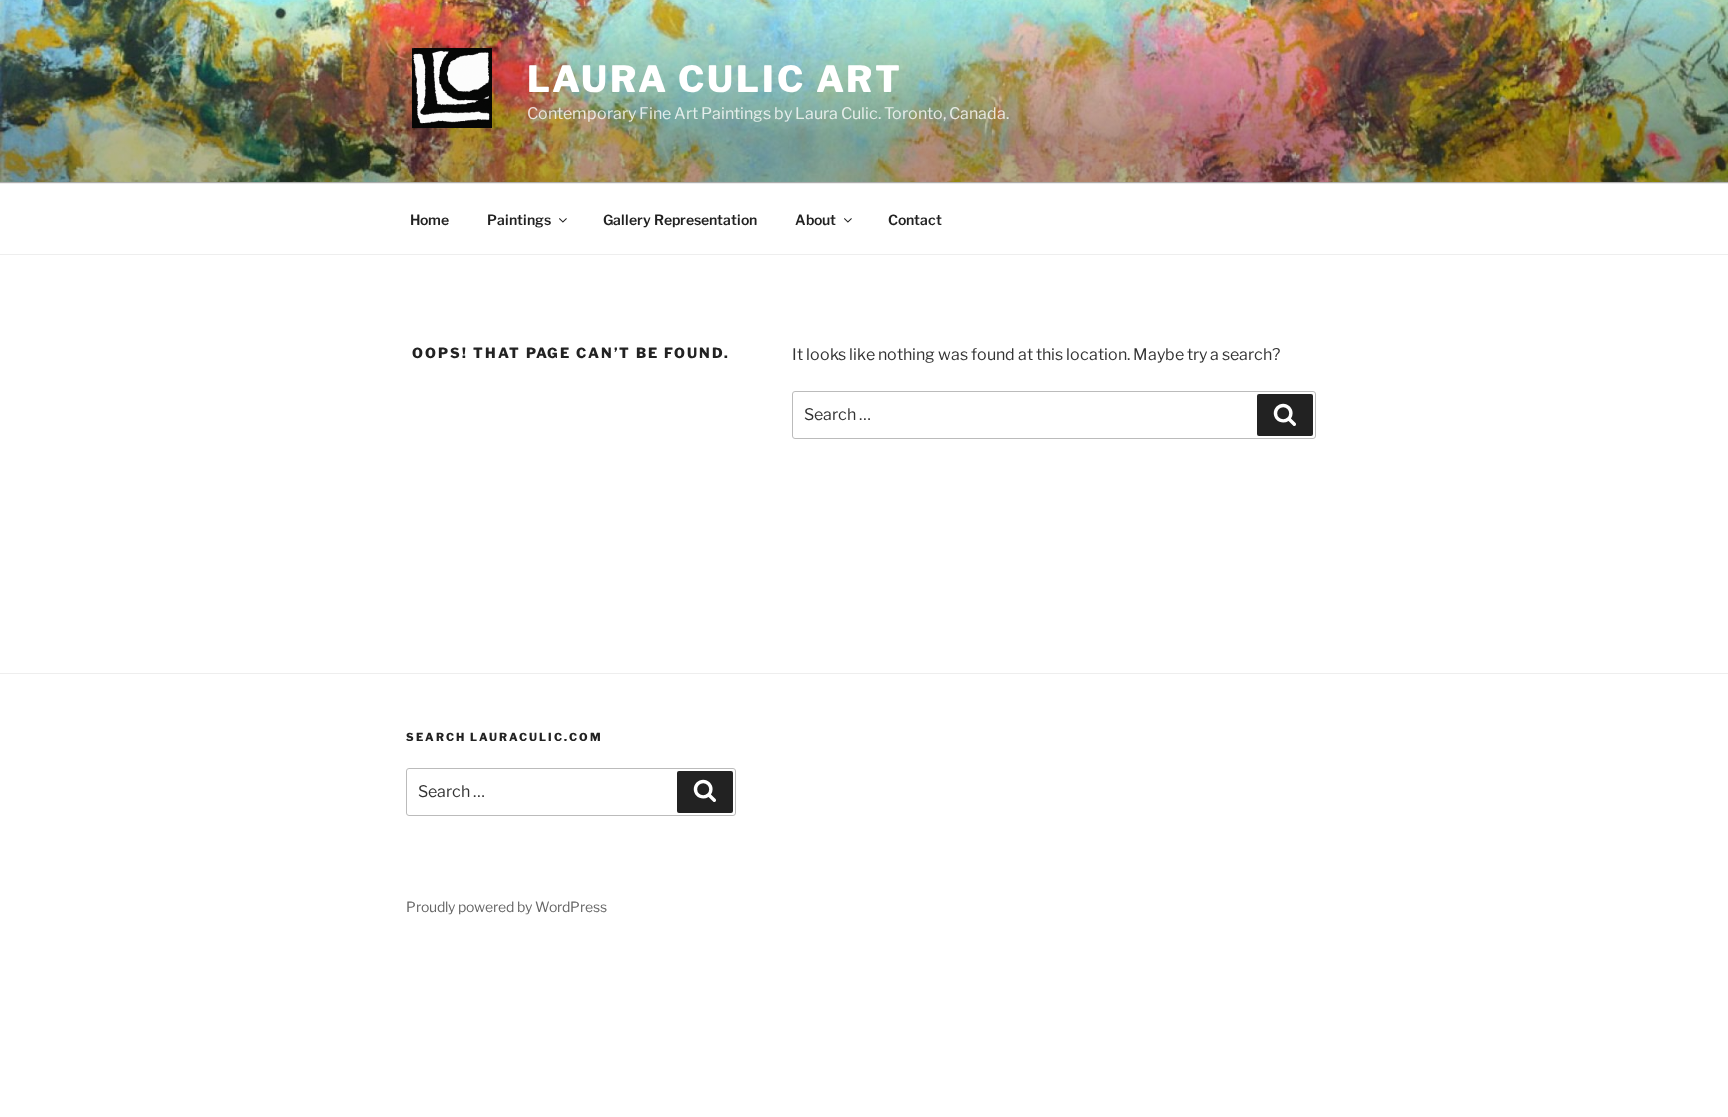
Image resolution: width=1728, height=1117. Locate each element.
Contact (915, 219)
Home (429, 219)
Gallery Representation (680, 219)
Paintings (519, 219)
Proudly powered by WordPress (506, 906)
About (815, 219)
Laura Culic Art (715, 79)
